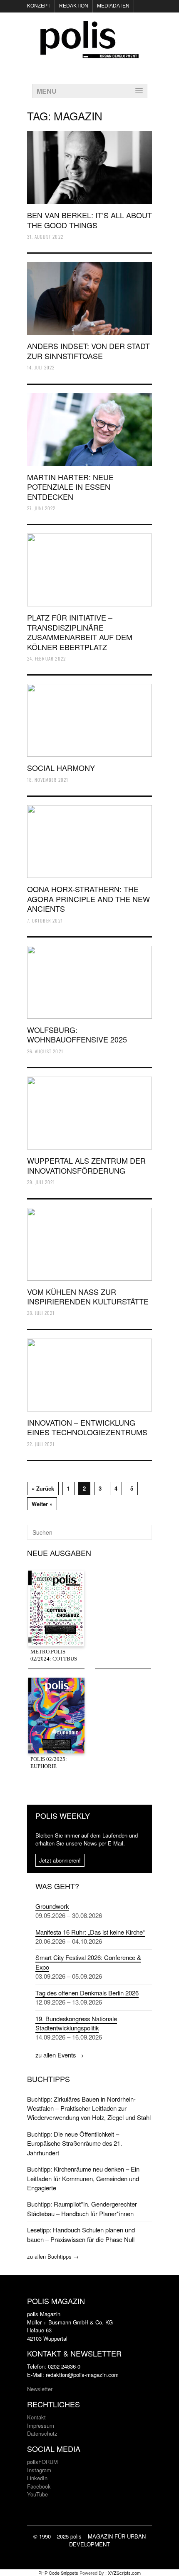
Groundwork (52, 1906)
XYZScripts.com (124, 2573)
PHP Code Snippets (58, 2573)
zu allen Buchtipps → (53, 2256)
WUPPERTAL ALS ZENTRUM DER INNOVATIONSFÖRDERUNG (86, 1165)
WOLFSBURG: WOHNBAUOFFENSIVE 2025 (77, 1034)
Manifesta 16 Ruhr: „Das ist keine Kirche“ (90, 1932)
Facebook (39, 2486)
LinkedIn (37, 2478)
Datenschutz (42, 2433)
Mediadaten (113, 6)
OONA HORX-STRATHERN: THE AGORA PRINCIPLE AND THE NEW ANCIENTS (88, 899)
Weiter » (42, 1504)
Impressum (41, 2425)
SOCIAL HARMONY (61, 768)
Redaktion (74, 6)
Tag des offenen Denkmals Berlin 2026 (87, 1993)
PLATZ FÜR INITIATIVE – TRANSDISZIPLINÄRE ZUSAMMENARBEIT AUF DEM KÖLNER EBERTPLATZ (80, 632)
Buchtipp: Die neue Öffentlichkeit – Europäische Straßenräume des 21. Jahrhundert (75, 2143)
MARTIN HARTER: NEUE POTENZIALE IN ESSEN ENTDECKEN (70, 487)
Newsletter (40, 2389)
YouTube (37, 2494)
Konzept (39, 6)
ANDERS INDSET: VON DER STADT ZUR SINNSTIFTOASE (88, 350)
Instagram (39, 2470)
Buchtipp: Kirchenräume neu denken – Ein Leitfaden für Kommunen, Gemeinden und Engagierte (83, 2178)
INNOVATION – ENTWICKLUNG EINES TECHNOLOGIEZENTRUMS (87, 1427)
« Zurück (43, 1488)
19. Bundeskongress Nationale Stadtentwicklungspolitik (76, 2023)
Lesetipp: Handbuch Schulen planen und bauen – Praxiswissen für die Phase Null (81, 2234)
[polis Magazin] (89, 53)
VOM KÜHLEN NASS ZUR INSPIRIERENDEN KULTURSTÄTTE (88, 1296)
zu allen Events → (60, 2055)
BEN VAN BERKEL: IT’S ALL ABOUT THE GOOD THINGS (89, 220)
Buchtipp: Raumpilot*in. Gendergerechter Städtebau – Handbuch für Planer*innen (82, 2208)
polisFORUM (42, 2462)
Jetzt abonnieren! (60, 1860)
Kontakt (36, 2417)
